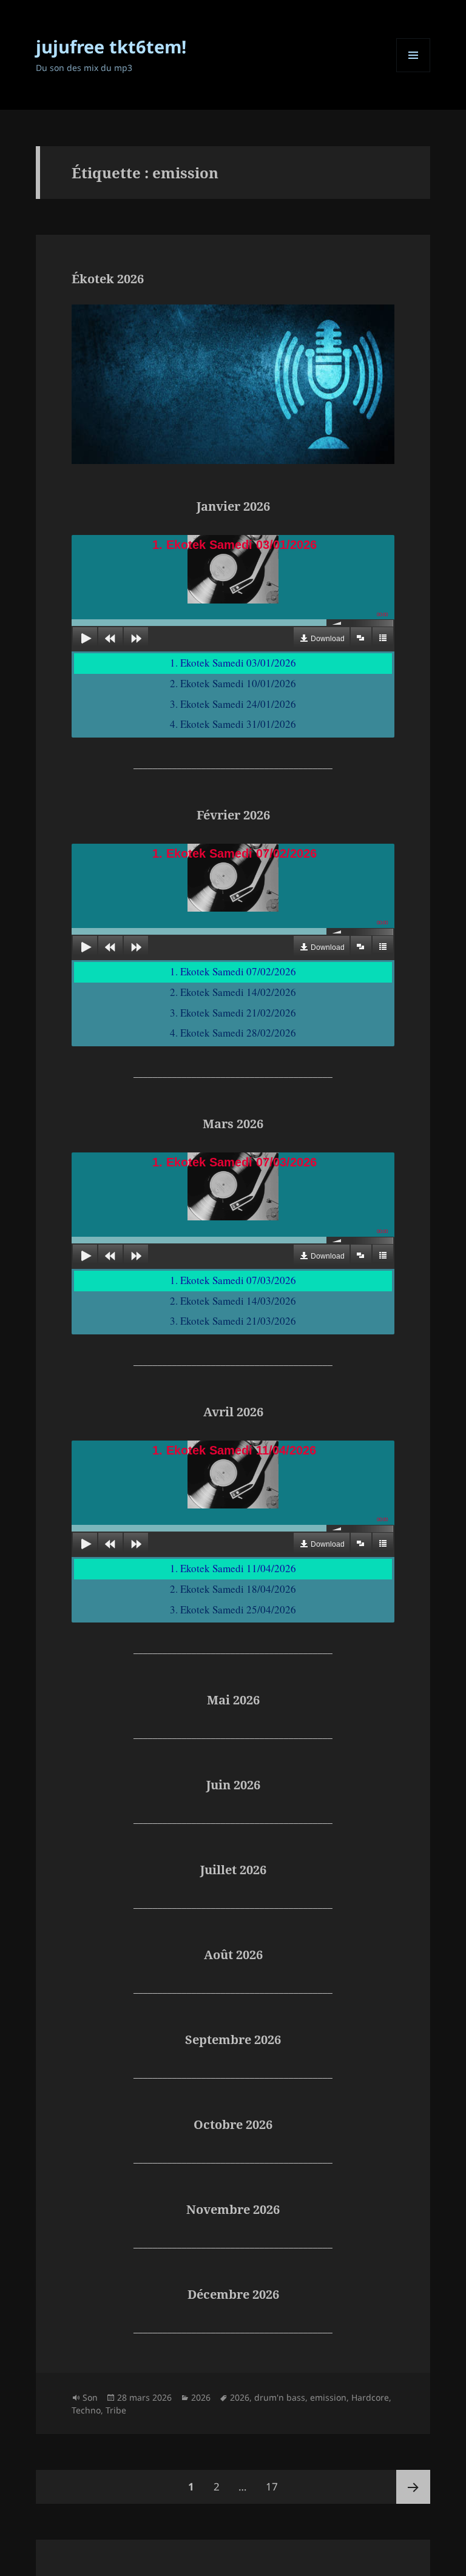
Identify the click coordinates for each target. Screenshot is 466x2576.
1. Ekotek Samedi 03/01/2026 (233, 663)
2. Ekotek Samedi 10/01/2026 (233, 683)
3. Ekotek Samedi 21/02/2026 (233, 1013)
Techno (86, 2410)
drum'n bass (280, 2397)
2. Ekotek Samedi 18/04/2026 (233, 1589)
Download (328, 639)
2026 (201, 2397)
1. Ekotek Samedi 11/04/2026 (233, 1568)
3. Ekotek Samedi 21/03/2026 (233, 1321)
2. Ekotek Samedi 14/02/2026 (233, 992)
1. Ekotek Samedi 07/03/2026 (233, 1280)
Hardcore (370, 2397)
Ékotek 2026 (108, 279)
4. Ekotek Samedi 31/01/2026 (233, 724)
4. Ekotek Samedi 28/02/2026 (233, 1033)
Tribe (116, 2410)
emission (328, 2397)
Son (90, 2397)
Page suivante (413, 2487)
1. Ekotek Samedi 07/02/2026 (233, 971)
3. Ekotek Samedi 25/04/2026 (233, 1609)
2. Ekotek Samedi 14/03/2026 (233, 1301)
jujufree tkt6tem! (111, 46)
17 (276, 2486)
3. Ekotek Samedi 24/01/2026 (233, 704)
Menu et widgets (414, 72)
